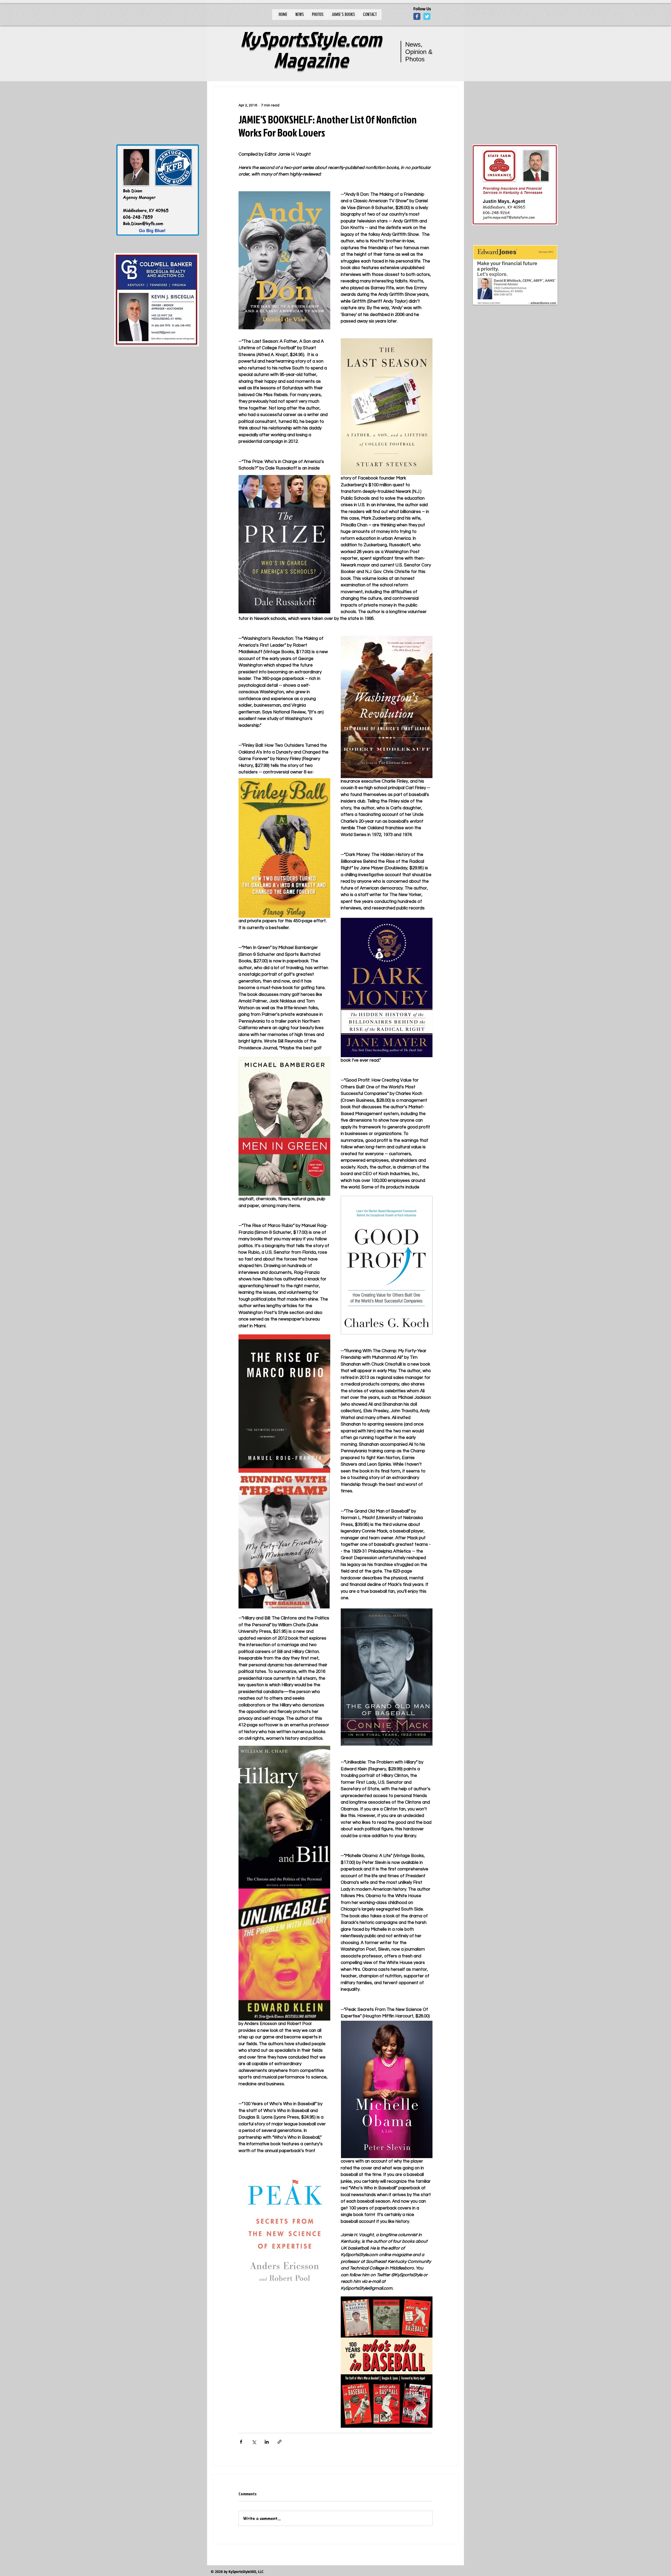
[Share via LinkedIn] (267, 2442)
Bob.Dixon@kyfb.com (143, 223)
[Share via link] (280, 2442)
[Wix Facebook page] (417, 16)
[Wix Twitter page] (427, 16)
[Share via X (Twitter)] (254, 2442)
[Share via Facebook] (241, 2442)
